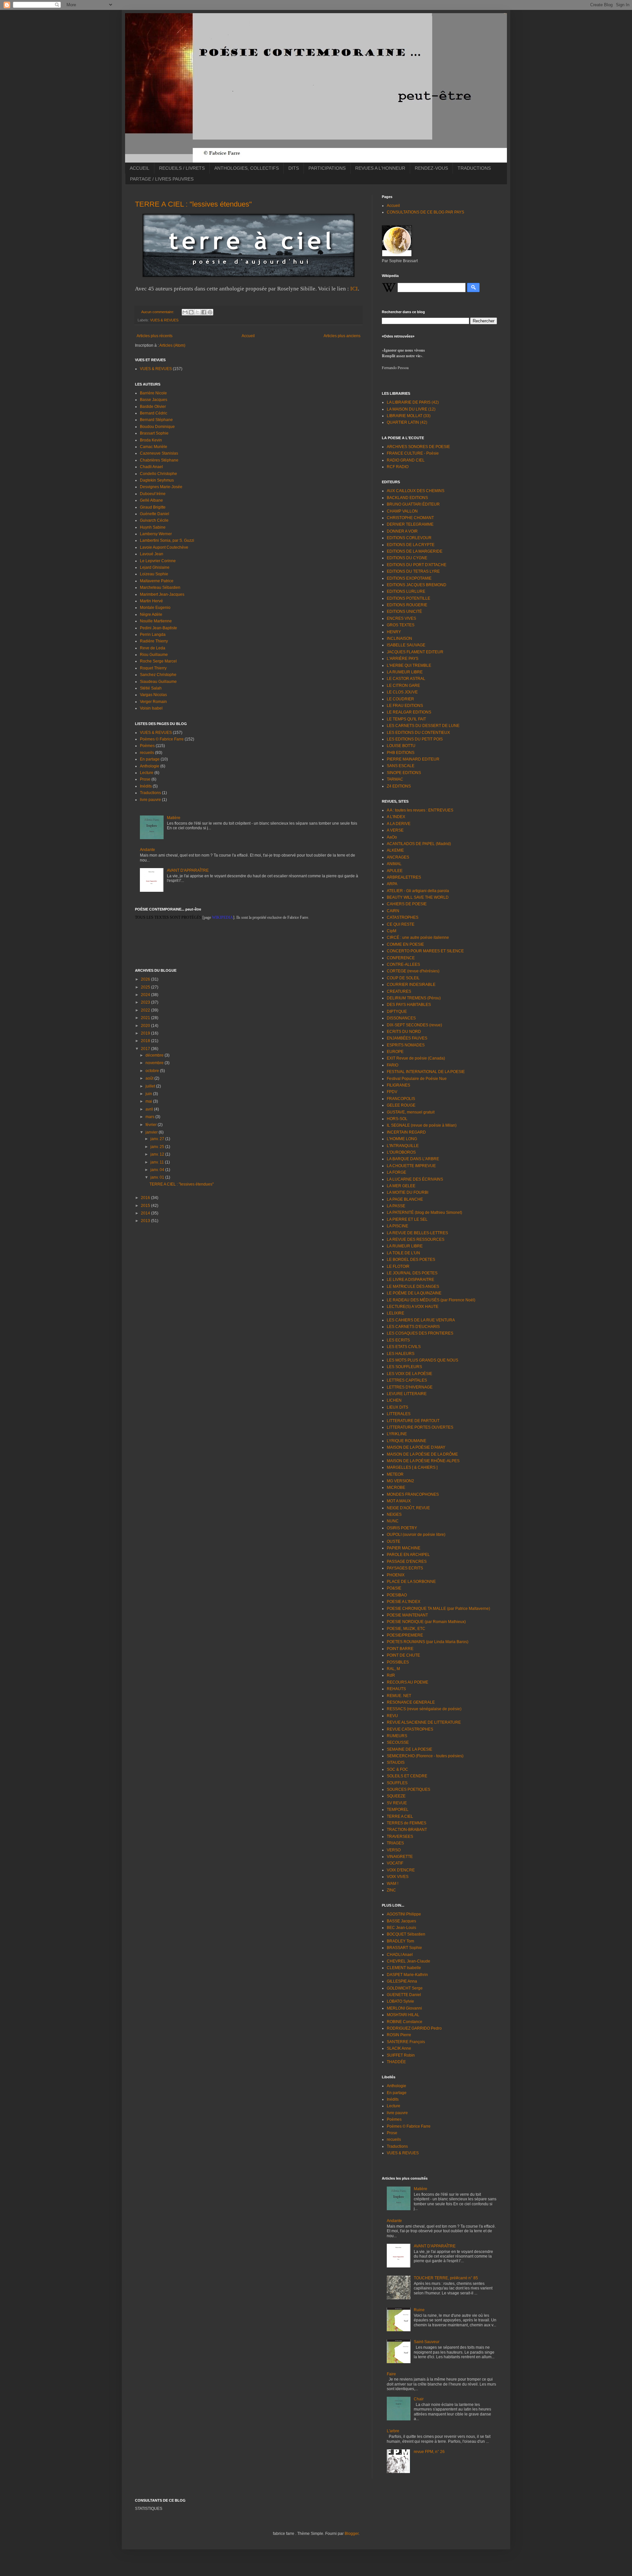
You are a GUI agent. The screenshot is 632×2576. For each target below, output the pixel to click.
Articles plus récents (155, 336)
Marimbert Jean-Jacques (162, 594)
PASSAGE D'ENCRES (407, 1562)
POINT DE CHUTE (403, 1655)
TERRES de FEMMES (407, 1823)
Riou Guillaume (154, 655)
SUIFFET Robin (401, 2055)
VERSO (394, 1850)
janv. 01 (158, 1177)
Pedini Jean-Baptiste (158, 628)
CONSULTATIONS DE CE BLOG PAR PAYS (425, 212)
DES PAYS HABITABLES (409, 1005)
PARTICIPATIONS (327, 168)
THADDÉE (396, 2062)
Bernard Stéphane (156, 420)
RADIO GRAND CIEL (406, 460)
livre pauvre (150, 800)
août (150, 1078)
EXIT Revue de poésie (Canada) (416, 1058)
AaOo (392, 837)
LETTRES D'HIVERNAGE (410, 1387)
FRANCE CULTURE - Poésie (413, 453)
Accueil (248, 336)
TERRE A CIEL (400, 1816)
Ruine (419, 2310)
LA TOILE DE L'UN (403, 1253)
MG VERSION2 (400, 1481)
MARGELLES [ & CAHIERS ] (412, 1467)
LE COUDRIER (400, 699)
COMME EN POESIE (405, 944)
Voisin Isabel (151, 708)
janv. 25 (158, 1147)
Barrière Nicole (153, 393)
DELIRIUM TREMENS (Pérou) (414, 998)
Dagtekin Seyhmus (157, 480)
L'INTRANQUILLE (403, 1146)
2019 (146, 1033)
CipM (392, 931)
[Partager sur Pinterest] (210, 312)
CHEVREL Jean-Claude (408, 1961)
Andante (147, 850)
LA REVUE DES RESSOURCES (416, 1239)
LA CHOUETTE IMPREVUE (411, 1166)
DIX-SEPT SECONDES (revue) (414, 1025)
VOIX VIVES (398, 1877)
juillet (151, 1086)
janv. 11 (158, 1162)
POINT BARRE (400, 1649)
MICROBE (396, 1488)
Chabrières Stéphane (159, 460)
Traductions (150, 793)
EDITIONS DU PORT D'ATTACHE (417, 565)
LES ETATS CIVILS (404, 1347)
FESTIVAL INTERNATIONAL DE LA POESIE (426, 1072)
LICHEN (394, 1400)
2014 (146, 1213)
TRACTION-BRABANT (407, 1830)
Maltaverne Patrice (157, 581)
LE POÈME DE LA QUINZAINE (414, 1293)
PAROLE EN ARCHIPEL (408, 1555)
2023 (146, 1002)
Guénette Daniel (155, 514)
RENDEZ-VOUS (431, 168)
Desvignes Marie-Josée (161, 487)
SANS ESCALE (401, 766)
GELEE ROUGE (401, 1105)
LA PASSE (396, 1206)
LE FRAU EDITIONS (405, 706)
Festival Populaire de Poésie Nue (417, 1079)
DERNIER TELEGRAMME (410, 524)
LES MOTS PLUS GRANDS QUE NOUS (422, 1360)
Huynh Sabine (153, 527)
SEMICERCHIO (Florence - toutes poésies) (425, 1756)
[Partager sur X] (197, 312)
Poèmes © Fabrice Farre (162, 739)
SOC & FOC (397, 1769)
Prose (145, 779)
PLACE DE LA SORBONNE (411, 1582)
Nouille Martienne (156, 621)
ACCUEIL (140, 168)
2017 (146, 1049)
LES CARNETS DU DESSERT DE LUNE (423, 726)
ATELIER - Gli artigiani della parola (418, 891)
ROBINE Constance (405, 2022)
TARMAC (395, 779)
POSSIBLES (398, 1662)
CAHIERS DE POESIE (407, 904)
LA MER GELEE (401, 1186)
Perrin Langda (153, 635)
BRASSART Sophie (404, 1948)
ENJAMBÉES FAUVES (407, 1038)
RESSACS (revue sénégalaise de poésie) (424, 1709)
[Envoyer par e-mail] (185, 312)
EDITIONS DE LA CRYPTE (411, 545)
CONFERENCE (401, 958)
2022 (146, 1010)
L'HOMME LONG (402, 1139)
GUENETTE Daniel (404, 1995)
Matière (174, 818)
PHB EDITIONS (401, 753)
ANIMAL (394, 864)
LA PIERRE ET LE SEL (407, 1219)
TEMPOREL (398, 1810)
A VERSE (395, 830)
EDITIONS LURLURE (406, 591)
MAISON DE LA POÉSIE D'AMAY (416, 1447)
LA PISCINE (397, 1226)
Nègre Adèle (151, 614)
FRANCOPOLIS (401, 1099)
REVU (392, 1716)
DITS (294, 168)
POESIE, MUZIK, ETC (406, 1629)
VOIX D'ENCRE (401, 1870)
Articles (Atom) (172, 345)
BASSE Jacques (401, 1921)
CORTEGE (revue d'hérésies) (413, 971)
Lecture (147, 773)
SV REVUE (397, 1803)
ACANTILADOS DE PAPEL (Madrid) (419, 844)
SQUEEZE (396, 1796)
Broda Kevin (151, 440)
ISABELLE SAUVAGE (406, 645)
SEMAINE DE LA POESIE (409, 1749)
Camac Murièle (154, 447)
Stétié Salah (151, 688)
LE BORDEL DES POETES (411, 1260)
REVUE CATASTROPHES (410, 1729)
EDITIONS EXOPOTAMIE (409, 578)
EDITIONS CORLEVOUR (409, 538)
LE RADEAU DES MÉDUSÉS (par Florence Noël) (431, 1300)
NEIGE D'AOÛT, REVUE (408, 1508)
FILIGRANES (398, 1085)
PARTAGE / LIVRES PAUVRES (162, 179)
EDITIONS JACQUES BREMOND (417, 585)
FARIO (393, 1065)
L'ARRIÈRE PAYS (403, 659)
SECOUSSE (398, 1742)
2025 (146, 987)
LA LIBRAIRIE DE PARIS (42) (413, 402)
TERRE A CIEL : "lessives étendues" (193, 204)
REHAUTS (396, 1689)
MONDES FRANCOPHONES (413, 1494)
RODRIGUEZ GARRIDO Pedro (414, 2028)
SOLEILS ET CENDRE (407, 1776)
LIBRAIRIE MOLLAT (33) (409, 416)
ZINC (391, 1890)
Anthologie (150, 766)
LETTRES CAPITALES (407, 1380)
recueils (147, 753)
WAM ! (393, 1884)
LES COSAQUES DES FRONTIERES (420, 1333)
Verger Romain (153, 702)
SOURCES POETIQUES (408, 1789)
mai (149, 1101)
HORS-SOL (397, 1119)
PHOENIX (396, 1575)
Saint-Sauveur (427, 2342)
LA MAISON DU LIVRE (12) (411, 409)
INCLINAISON (399, 638)
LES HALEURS (401, 1354)
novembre (155, 1063)
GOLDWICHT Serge (405, 1988)
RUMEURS (397, 1736)
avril (150, 1109)
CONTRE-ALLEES (403, 964)
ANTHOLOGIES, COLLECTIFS (247, 168)
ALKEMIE (395, 850)
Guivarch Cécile (154, 520)
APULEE (395, 871)
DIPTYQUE (397, 1012)
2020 (146, 1026)
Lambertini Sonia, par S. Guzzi (167, 540)
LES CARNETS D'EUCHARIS (413, 1327)
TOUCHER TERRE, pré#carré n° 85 (446, 2278)
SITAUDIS (396, 1763)
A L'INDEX (396, 817)
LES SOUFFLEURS (404, 1367)
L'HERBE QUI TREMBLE (409, 665)
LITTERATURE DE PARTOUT (413, 1421)
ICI (354, 289)
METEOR (395, 1474)
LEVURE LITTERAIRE (407, 1394)
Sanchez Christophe (158, 675)
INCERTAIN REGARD (406, 1132)
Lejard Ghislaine (155, 567)
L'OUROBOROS (401, 1152)
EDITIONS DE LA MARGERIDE (415, 551)
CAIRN (393, 911)
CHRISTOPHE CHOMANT (410, 518)
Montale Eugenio (155, 608)
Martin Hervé (151, 601)
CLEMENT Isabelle (404, 1968)
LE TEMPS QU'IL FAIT (406, 719)
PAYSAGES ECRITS (405, 1568)
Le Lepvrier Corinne (158, 561)
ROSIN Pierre (399, 2035)
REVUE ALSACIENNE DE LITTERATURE (424, 1722)
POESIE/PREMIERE (405, 1635)
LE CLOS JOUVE (402, 692)
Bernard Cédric (154, 413)
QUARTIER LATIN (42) (407, 422)
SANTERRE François (406, 2042)
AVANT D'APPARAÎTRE (188, 870)
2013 (146, 1221)
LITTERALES (399, 1414)
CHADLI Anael (400, 1955)
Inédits (146, 786)
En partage (150, 759)
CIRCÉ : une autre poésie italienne (418, 938)
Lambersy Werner (156, 534)
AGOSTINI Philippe (404, 1914)
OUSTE (394, 1541)
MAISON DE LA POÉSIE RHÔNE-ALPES (423, 1461)
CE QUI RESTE (401, 924)
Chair (419, 2399)
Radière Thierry (154, 641)
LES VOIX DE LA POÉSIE (409, 1374)
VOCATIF (395, 1863)
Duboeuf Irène (153, 494)
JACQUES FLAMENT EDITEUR (415, 652)
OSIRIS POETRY (402, 1528)
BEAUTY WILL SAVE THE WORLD (418, 897)
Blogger (352, 2534)
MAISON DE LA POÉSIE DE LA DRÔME (422, 1454)
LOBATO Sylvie (400, 2001)
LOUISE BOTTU (401, 746)
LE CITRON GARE (403, 686)
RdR (391, 1675)
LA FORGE (396, 1172)
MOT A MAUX (399, 1501)
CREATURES (399, 991)
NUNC (393, 1521)
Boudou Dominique (157, 427)
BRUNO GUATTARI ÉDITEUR (413, 504)
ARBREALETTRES (404, 877)
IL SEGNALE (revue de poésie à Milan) (422, 1125)
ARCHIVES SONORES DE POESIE (418, 447)
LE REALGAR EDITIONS (409, 712)
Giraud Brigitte (153, 507)
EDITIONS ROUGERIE (407, 605)
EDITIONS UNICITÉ (404, 612)
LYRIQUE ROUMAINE (407, 1441)
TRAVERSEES (400, 1837)
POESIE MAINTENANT (407, 1615)
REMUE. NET (399, 1696)
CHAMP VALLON (402, 511)
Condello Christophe (158, 474)
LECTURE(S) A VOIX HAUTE (413, 1307)
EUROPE (395, 1052)
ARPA (392, 884)
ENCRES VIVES (401, 618)
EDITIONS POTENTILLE (408, 598)
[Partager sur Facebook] (204, 312)
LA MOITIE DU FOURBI (408, 1192)
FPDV (392, 1092)
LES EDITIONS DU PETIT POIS (415, 739)
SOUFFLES (397, 1783)
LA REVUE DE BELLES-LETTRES (417, 1233)
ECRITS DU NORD (404, 1032)
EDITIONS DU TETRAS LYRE (413, 571)
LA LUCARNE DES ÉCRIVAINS (415, 1179)
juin (149, 1094)
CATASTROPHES (403, 917)
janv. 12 (158, 1154)
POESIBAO (397, 1595)
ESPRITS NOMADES (406, 1045)
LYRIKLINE (397, 1434)
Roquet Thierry (153, 668)
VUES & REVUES (164, 320)
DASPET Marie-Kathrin (407, 1975)
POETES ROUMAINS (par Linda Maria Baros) (428, 1642)
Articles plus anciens (342, 336)
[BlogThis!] (191, 312)
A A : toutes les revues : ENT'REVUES (420, 810)
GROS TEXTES (401, 625)
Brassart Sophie (154, 433)
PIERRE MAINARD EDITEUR (413, 759)
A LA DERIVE (399, 824)
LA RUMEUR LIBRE (405, 672)
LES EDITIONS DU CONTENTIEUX (418, 733)
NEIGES (394, 1514)
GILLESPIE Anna (402, 1981)
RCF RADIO (398, 467)
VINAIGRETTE (400, 1857)
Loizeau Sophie (154, 574)
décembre (155, 1055)
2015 (146, 1206)
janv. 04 (158, 1170)
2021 (146, 1018)
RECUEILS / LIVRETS (182, 168)
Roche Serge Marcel (158, 661)
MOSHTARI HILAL (403, 2015)
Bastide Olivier (153, 407)
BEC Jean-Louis (401, 1928)
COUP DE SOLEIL (403, 978)
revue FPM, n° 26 (429, 2452)
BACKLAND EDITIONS (407, 498)
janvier (152, 1132)
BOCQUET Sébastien (406, 1934)
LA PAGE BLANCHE (405, 1199)
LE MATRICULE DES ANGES (413, 1287)
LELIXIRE (395, 1313)
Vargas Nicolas (153, 695)
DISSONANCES (401, 1018)
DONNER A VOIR (402, 531)
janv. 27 (158, 1139)
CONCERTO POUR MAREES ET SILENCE (425, 951)
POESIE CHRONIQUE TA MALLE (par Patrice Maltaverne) (438, 1609)
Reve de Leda (153, 648)
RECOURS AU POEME (408, 1682)
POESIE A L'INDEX (404, 1602)
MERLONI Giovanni (404, 2008)
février (152, 1125)
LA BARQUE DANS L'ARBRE (413, 1159)
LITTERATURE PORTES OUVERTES (420, 1427)
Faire (391, 2374)
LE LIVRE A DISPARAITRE (410, 1280)
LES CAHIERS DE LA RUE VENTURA (421, 1320)
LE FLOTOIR (398, 1266)
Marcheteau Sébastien (160, 588)
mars (150, 1117)
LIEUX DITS (397, 1407)
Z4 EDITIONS (399, 786)
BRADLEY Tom (400, 1941)
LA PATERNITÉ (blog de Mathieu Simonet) (424, 1213)
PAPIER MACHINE (404, 1548)
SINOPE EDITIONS (404, 773)
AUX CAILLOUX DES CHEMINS (416, 491)
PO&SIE (394, 1588)
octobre (153, 1071)
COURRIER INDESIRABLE (411, 985)
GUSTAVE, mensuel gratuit (411, 1112)
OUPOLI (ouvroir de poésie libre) (416, 1535)
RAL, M (393, 1669)
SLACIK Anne (399, 2048)
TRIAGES (395, 1843)
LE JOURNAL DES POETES (412, 1273)
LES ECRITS (398, 1340)
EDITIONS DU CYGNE (407, 558)
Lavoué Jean (152, 554)
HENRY (394, 632)
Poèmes (147, 746)
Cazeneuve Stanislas (159, 453)
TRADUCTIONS (474, 168)
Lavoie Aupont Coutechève (164, 547)
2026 (146, 979)
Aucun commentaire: (158, 312)
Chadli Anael (151, 467)
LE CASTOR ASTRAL (406, 679)
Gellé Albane (151, 500)
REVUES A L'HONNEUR (380, 168)
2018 (146, 1041)
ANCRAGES (398, 857)
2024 (146, 995)
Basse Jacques (154, 400)
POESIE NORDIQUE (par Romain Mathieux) (426, 1622)
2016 (146, 1198)
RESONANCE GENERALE (411, 1702)
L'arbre (393, 2431)
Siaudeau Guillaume (158, 682)
